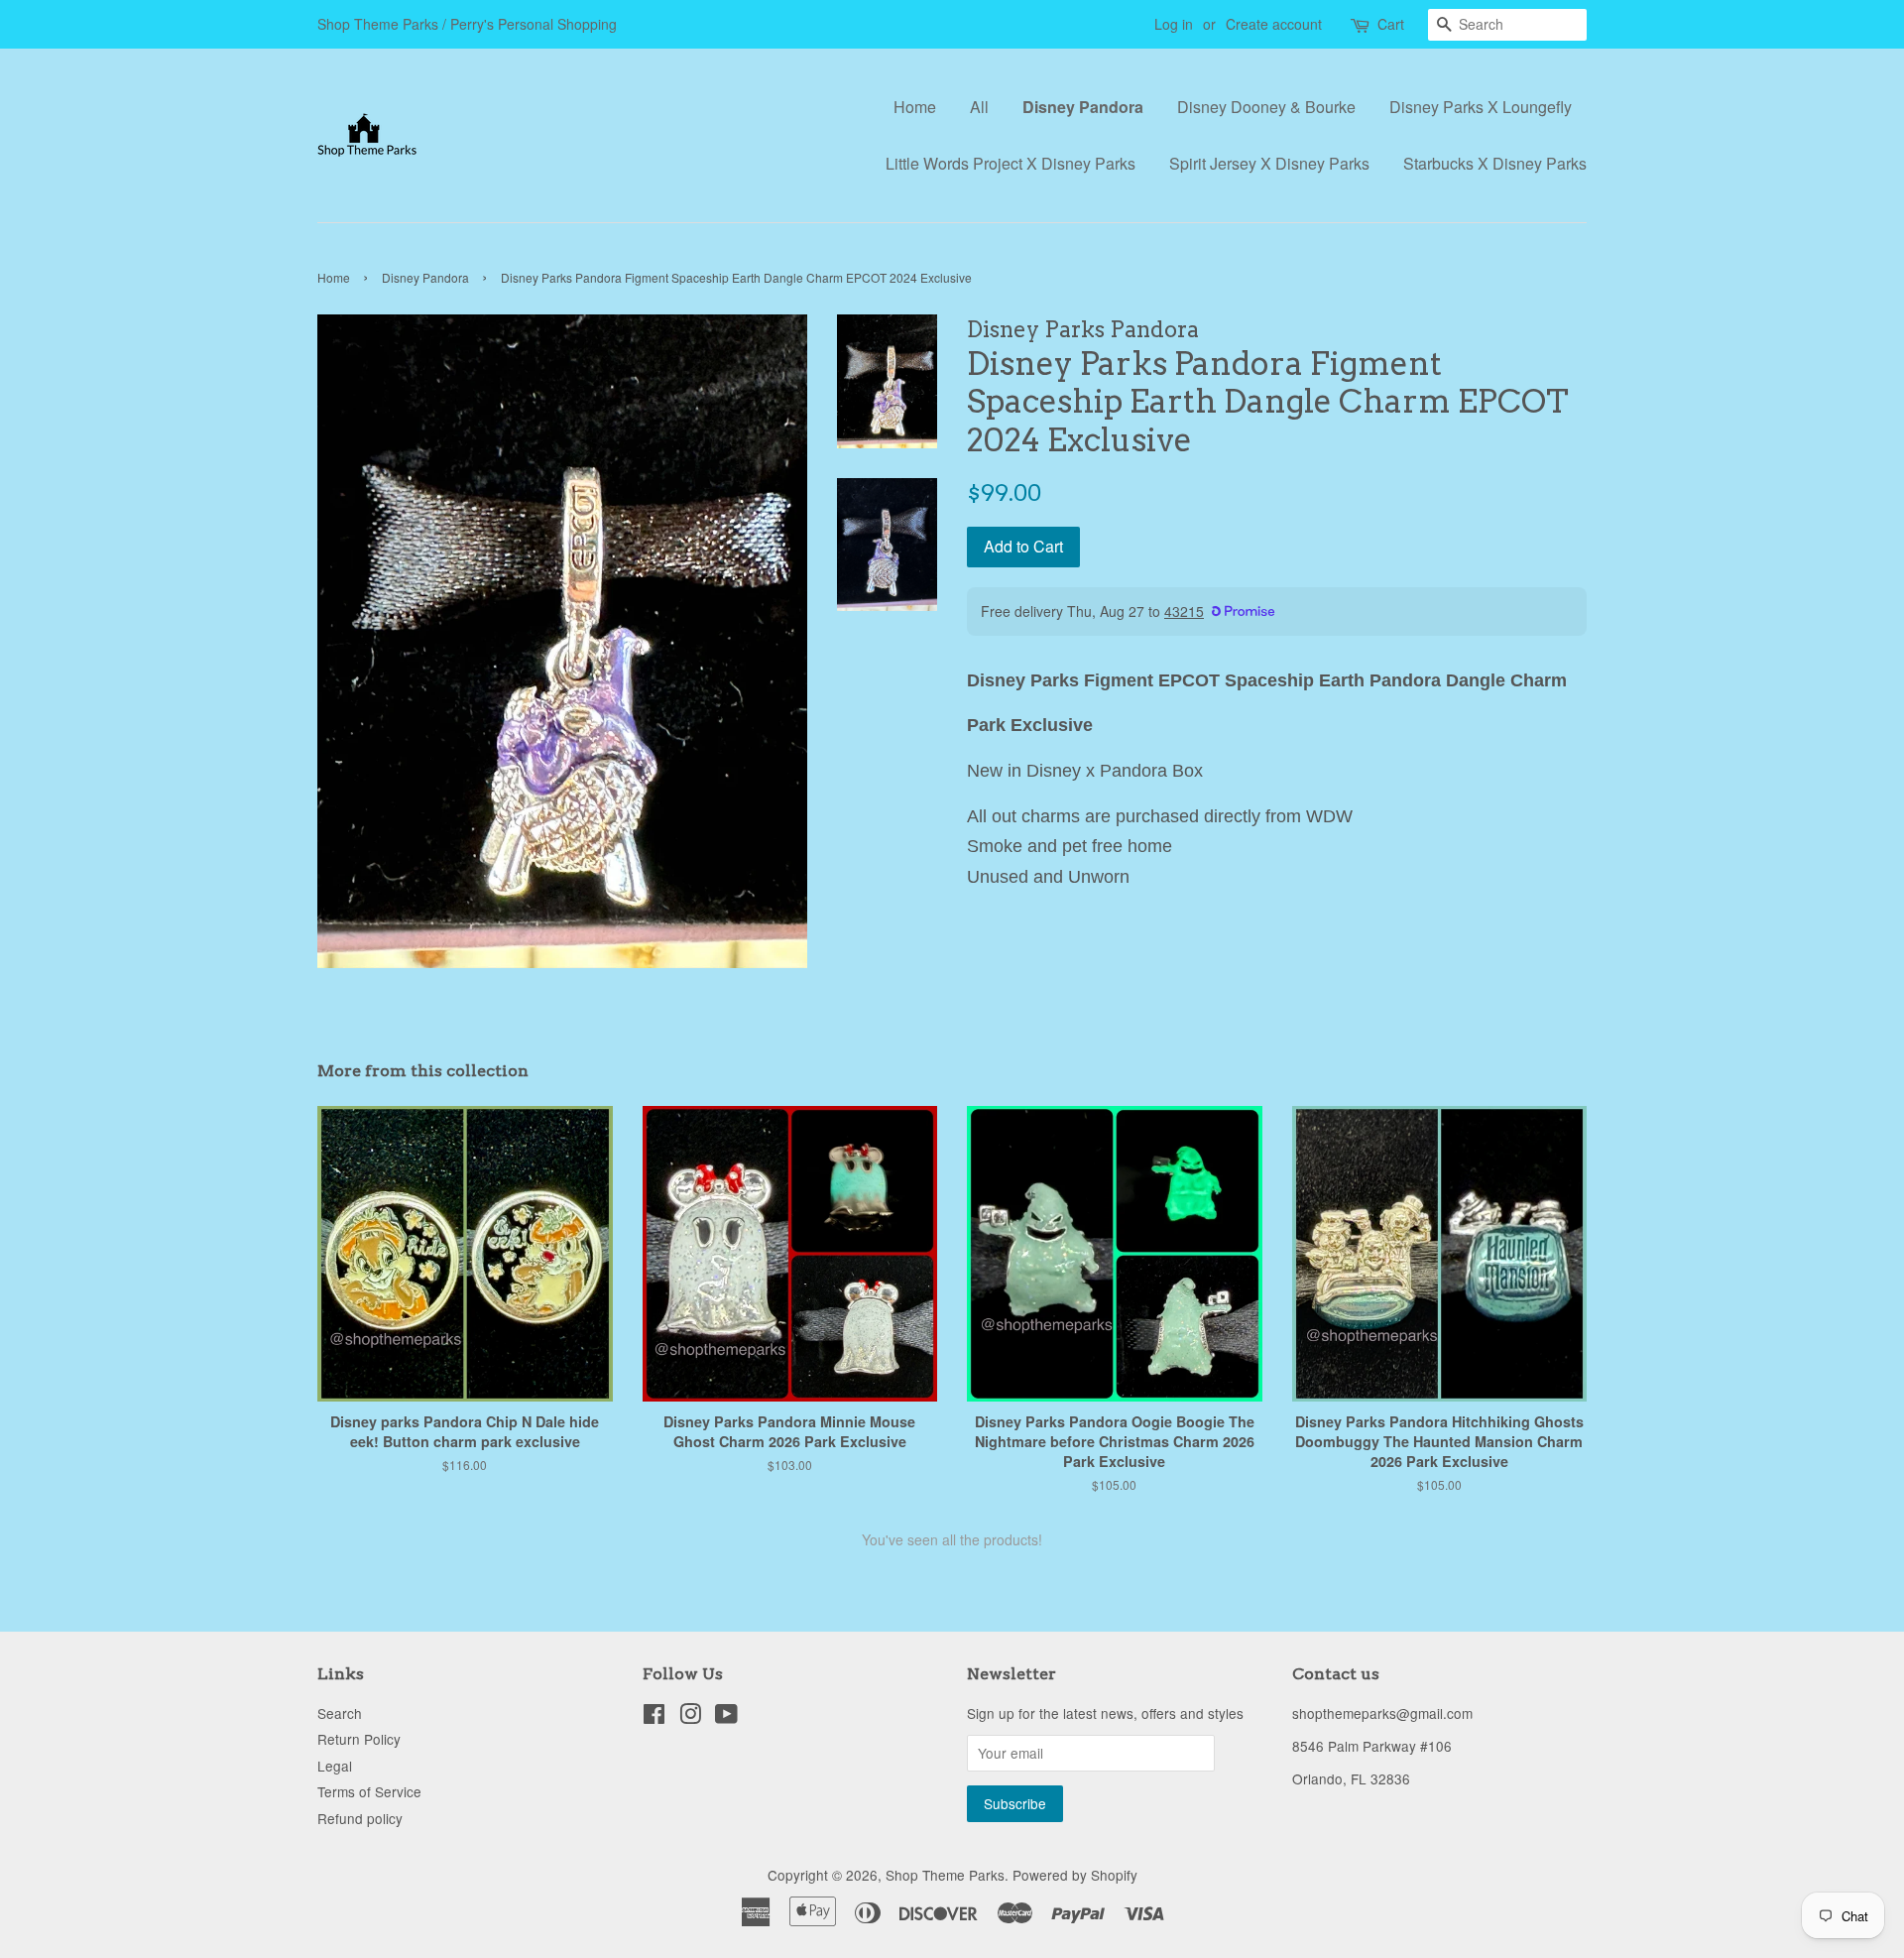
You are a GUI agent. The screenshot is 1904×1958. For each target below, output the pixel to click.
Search (340, 1713)
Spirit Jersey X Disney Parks (1269, 163)
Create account (1274, 24)
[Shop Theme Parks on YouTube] (726, 1717)
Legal (335, 1766)
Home (915, 107)
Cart (1391, 24)
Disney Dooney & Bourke (1266, 107)
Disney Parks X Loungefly (1481, 107)
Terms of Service (369, 1791)
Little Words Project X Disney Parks (1011, 163)
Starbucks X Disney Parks (1495, 163)
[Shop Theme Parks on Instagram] (690, 1717)
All (979, 107)
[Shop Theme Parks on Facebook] (654, 1717)
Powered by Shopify (1075, 1875)
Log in (1174, 24)
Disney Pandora (1083, 107)
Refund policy (360, 1818)
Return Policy (359, 1739)
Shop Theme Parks (945, 1875)
